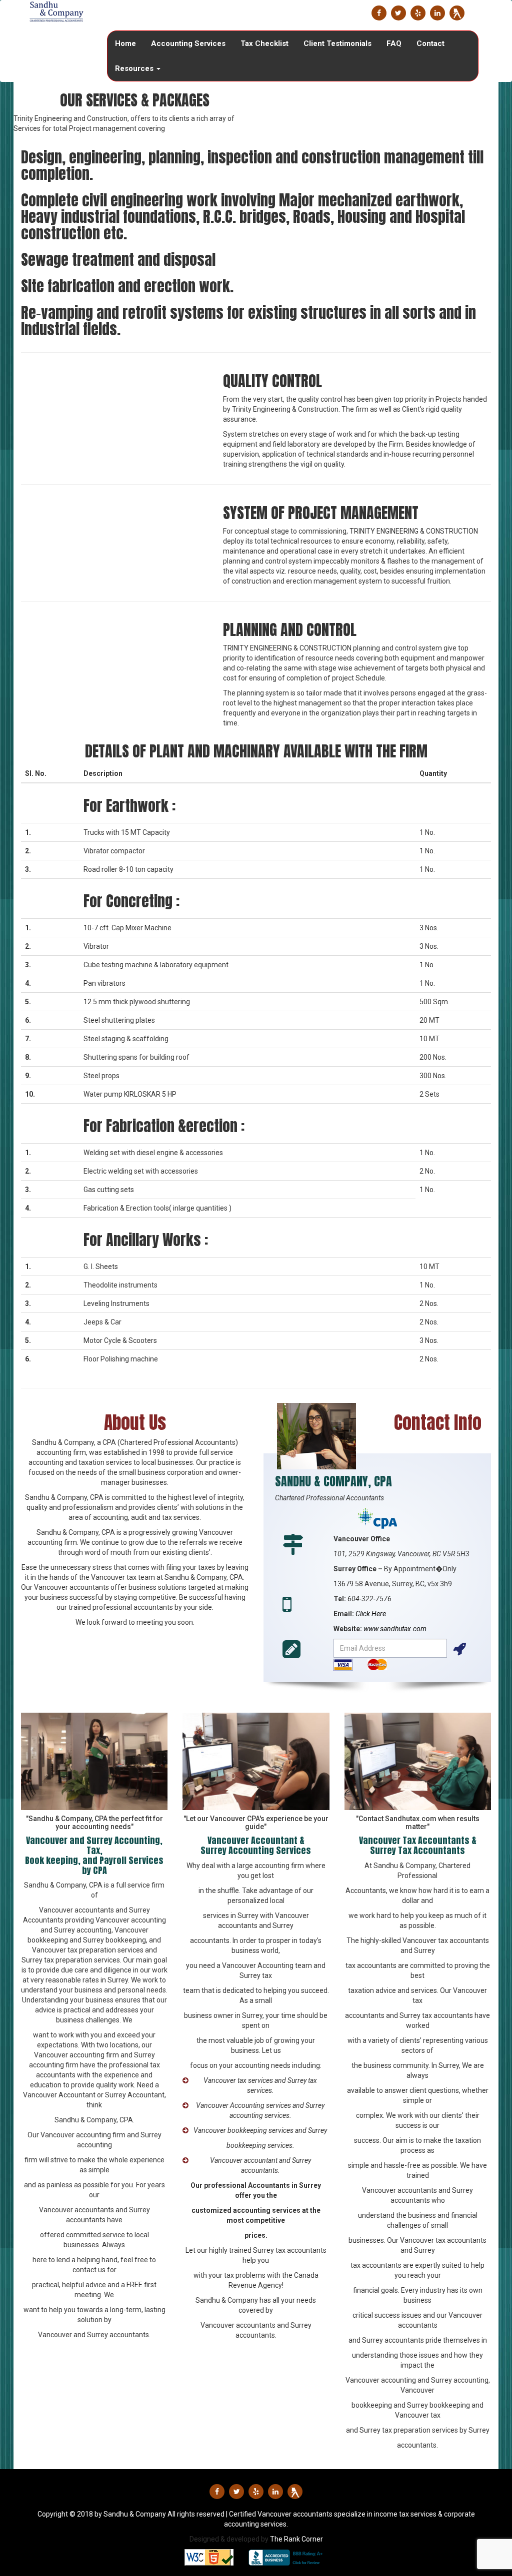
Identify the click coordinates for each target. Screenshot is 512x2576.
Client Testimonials (337, 43)
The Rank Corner (296, 2539)
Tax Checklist (264, 43)
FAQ (394, 43)
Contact (430, 43)
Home (125, 43)
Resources (135, 68)
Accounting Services (188, 43)
